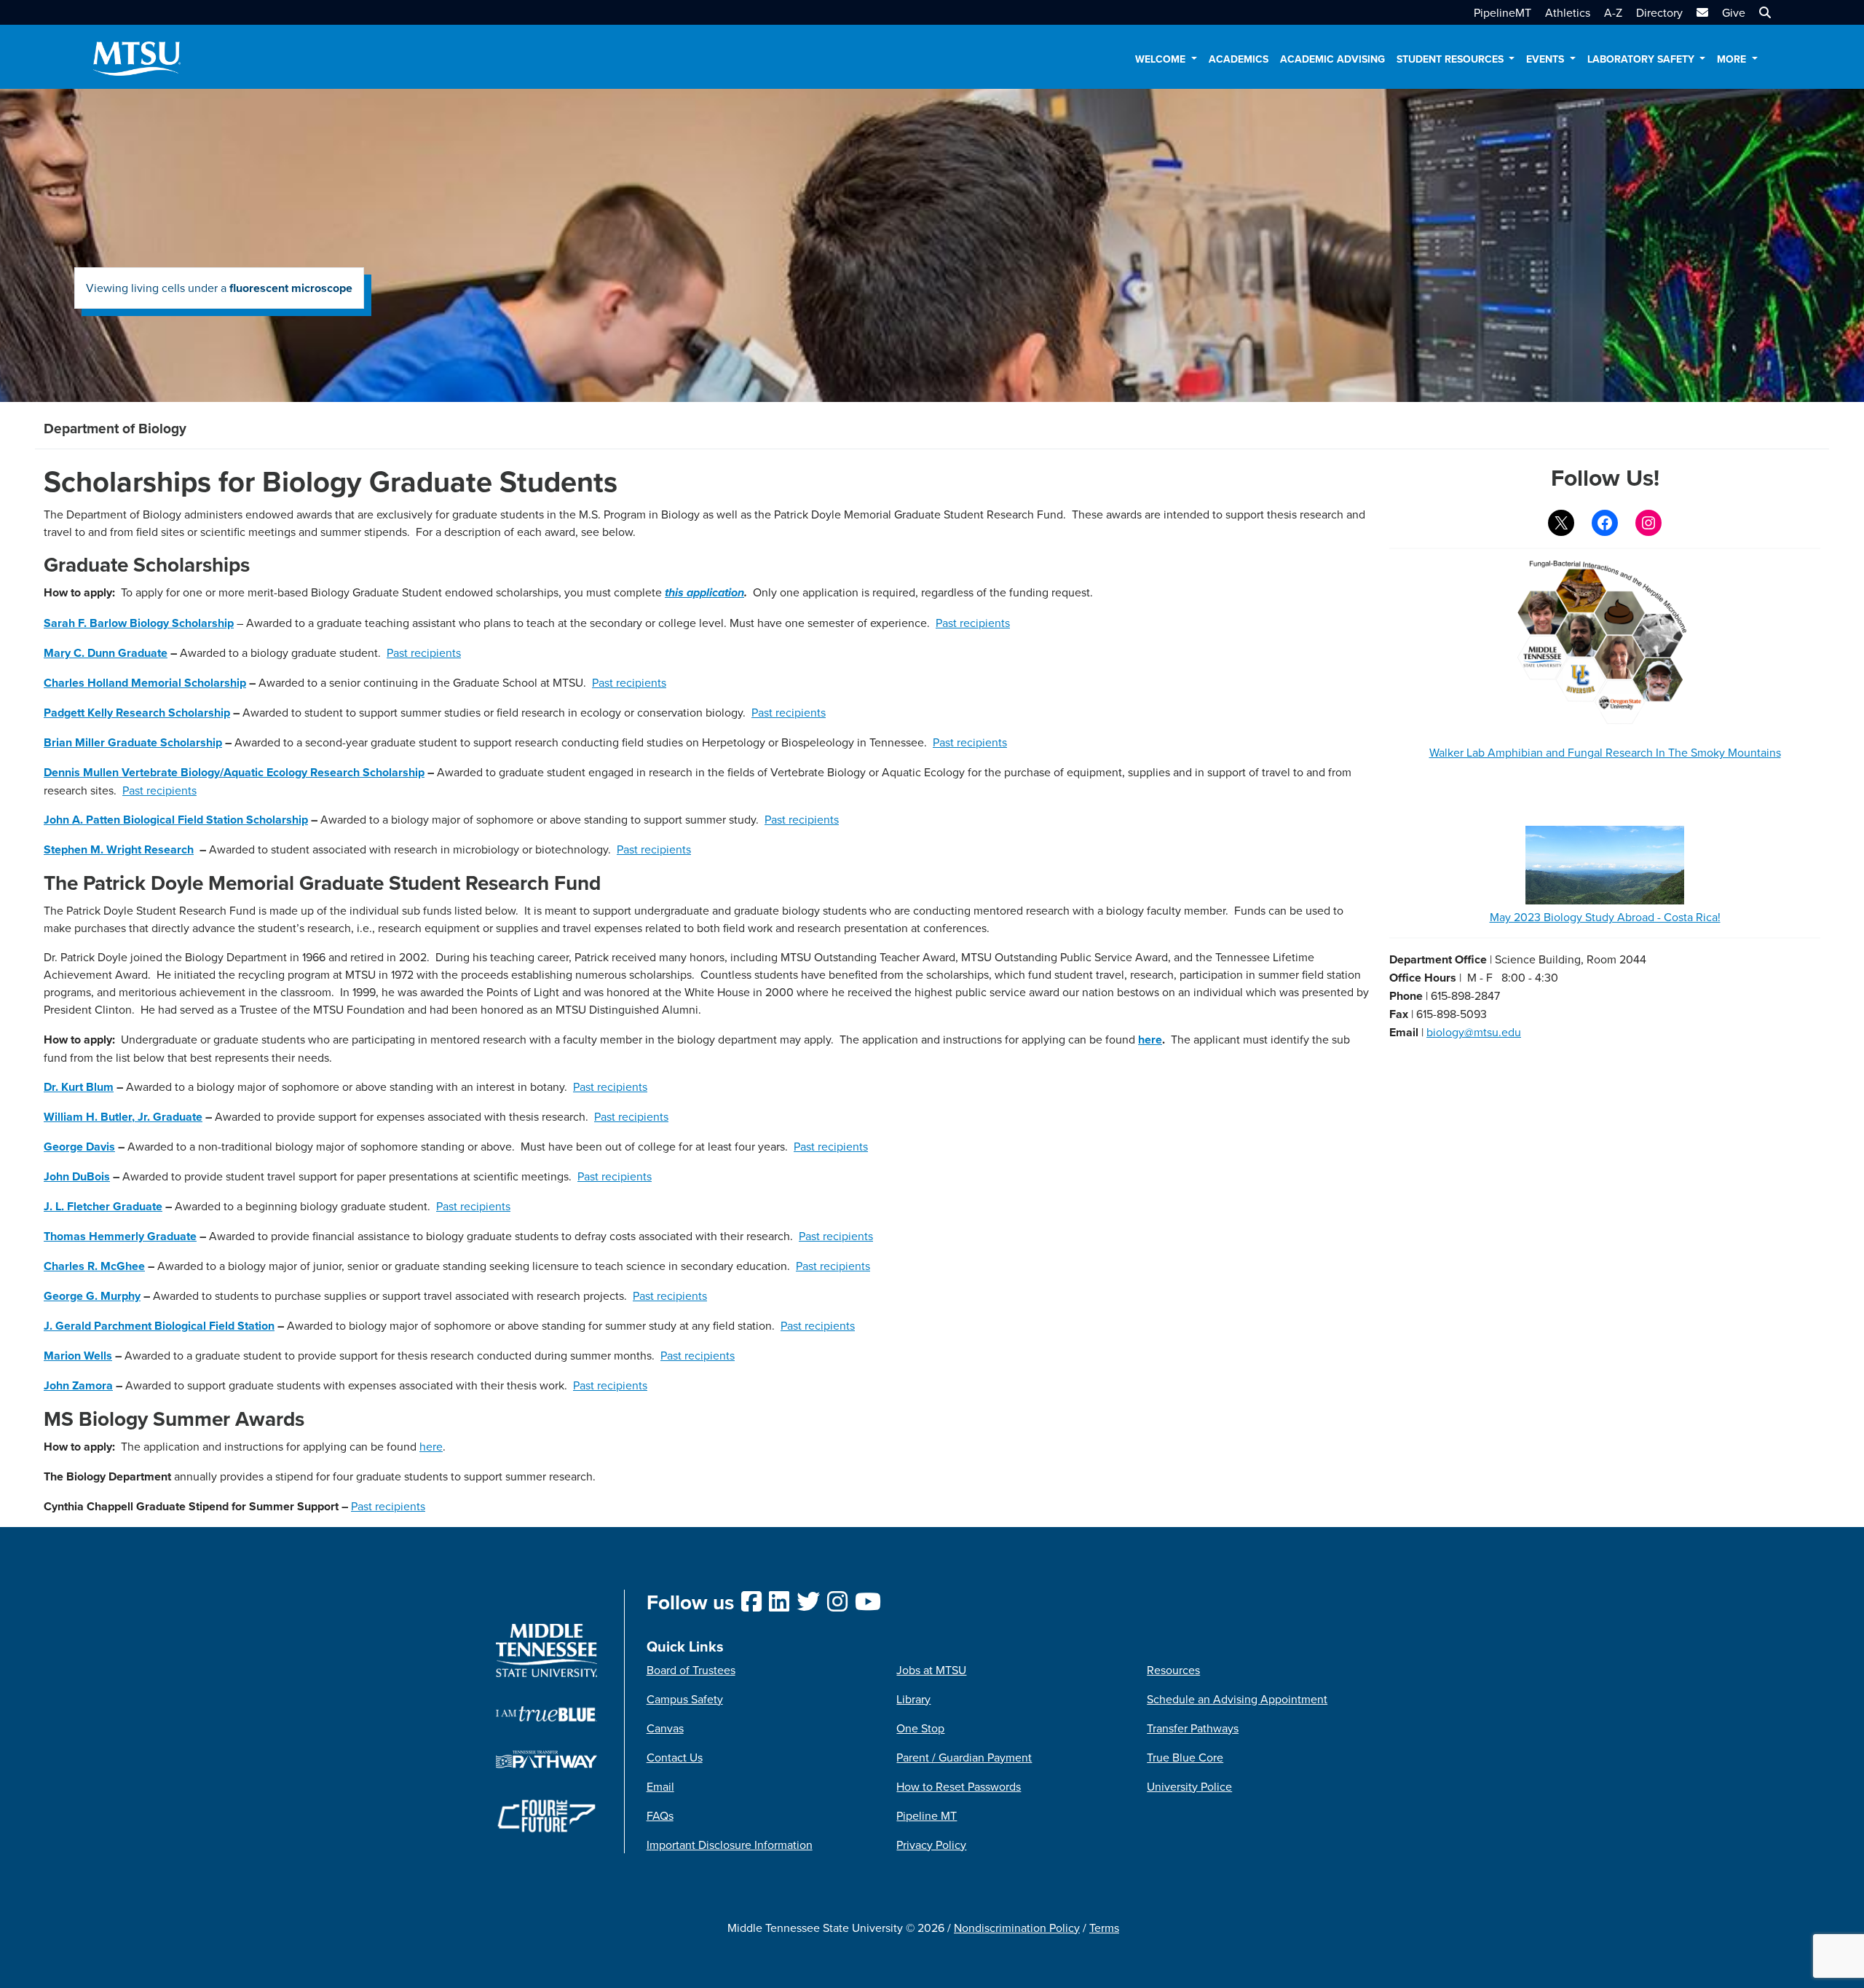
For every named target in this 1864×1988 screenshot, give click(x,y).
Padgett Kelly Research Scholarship (137, 713)
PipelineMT (1502, 12)
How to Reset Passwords (959, 1786)
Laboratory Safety (1642, 59)
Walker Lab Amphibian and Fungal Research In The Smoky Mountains (1605, 752)
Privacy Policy (931, 1845)
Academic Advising (1332, 59)
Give (1734, 12)
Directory (1659, 12)
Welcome (1162, 59)
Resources (1173, 1670)
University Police (1189, 1786)
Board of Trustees (691, 1670)
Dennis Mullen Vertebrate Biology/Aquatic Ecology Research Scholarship (234, 772)
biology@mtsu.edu (1474, 1032)
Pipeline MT (927, 1815)
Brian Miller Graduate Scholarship (133, 742)
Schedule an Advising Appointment (1237, 1699)
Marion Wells (78, 1356)
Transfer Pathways (1193, 1728)
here (1150, 1040)
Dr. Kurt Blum (79, 1087)
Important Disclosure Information (730, 1845)
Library (913, 1699)
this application (704, 593)
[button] (1763, 12)
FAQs (660, 1815)
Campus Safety (685, 1699)
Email (660, 1786)
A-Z (1613, 12)
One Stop (920, 1728)
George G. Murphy (92, 1296)
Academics (1239, 59)
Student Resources (1452, 59)
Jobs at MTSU (931, 1670)
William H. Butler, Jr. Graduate (123, 1117)
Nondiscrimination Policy (1017, 1928)
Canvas (665, 1728)
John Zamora (78, 1385)
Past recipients (973, 623)
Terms (1104, 1928)
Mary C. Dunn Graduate (106, 653)
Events (1547, 59)
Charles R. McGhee (94, 1266)
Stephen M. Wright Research (119, 849)
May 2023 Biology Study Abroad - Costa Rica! (1605, 917)
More (1733, 59)
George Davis (79, 1147)
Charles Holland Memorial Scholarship (145, 683)
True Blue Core (1185, 1757)
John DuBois (77, 1176)
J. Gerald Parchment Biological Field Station (159, 1326)
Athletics (1568, 12)
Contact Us (675, 1757)
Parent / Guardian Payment (964, 1757)
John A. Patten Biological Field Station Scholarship (176, 820)
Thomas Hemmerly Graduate (120, 1236)
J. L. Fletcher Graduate (103, 1206)
